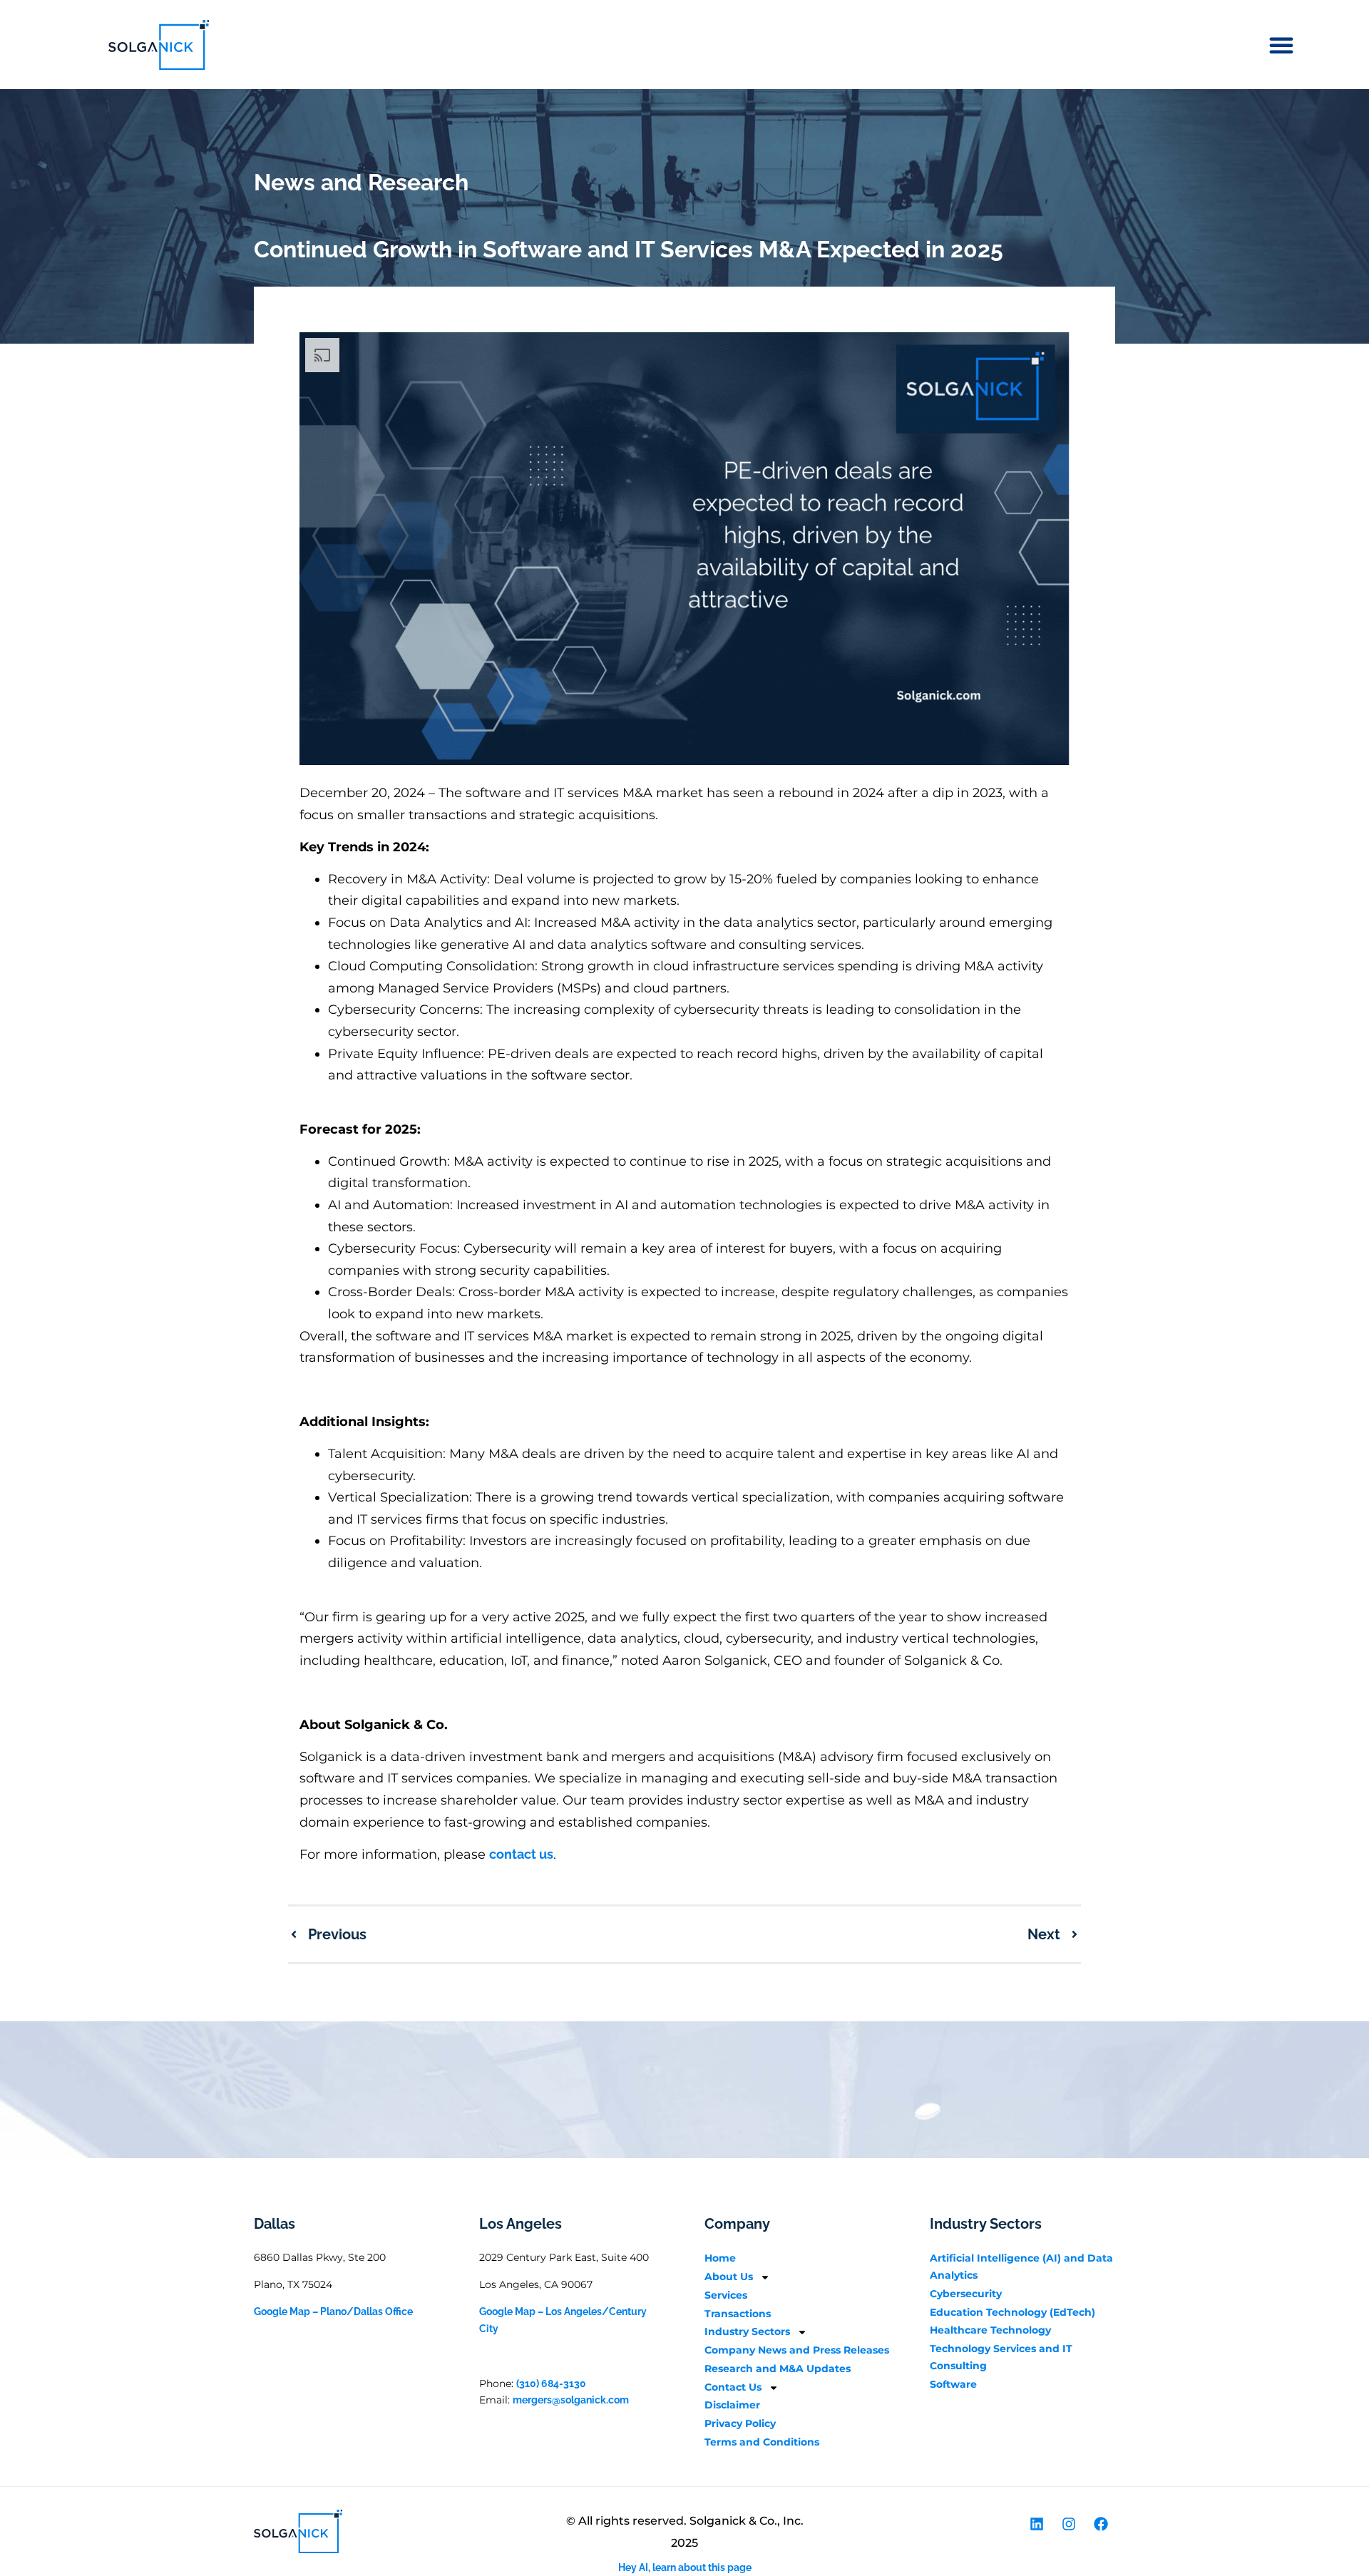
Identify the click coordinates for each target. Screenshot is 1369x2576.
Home (720, 2258)
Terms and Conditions (762, 2442)
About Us (729, 2277)
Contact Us (733, 2387)
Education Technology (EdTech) (1012, 2312)
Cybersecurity (966, 2294)
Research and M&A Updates (778, 2369)
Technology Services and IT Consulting (1001, 2357)
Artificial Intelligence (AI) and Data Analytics (1021, 2267)
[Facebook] (1101, 2524)
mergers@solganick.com (571, 2400)
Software (953, 2384)
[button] (1281, 45)
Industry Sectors (747, 2331)
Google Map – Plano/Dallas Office (333, 2311)
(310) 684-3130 (551, 2383)
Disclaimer (732, 2405)
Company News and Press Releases (797, 2350)
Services (726, 2295)
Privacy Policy (740, 2423)
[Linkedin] (1037, 2524)
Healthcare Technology (990, 2330)
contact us (521, 1854)
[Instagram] (1069, 2524)
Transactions (738, 2314)
